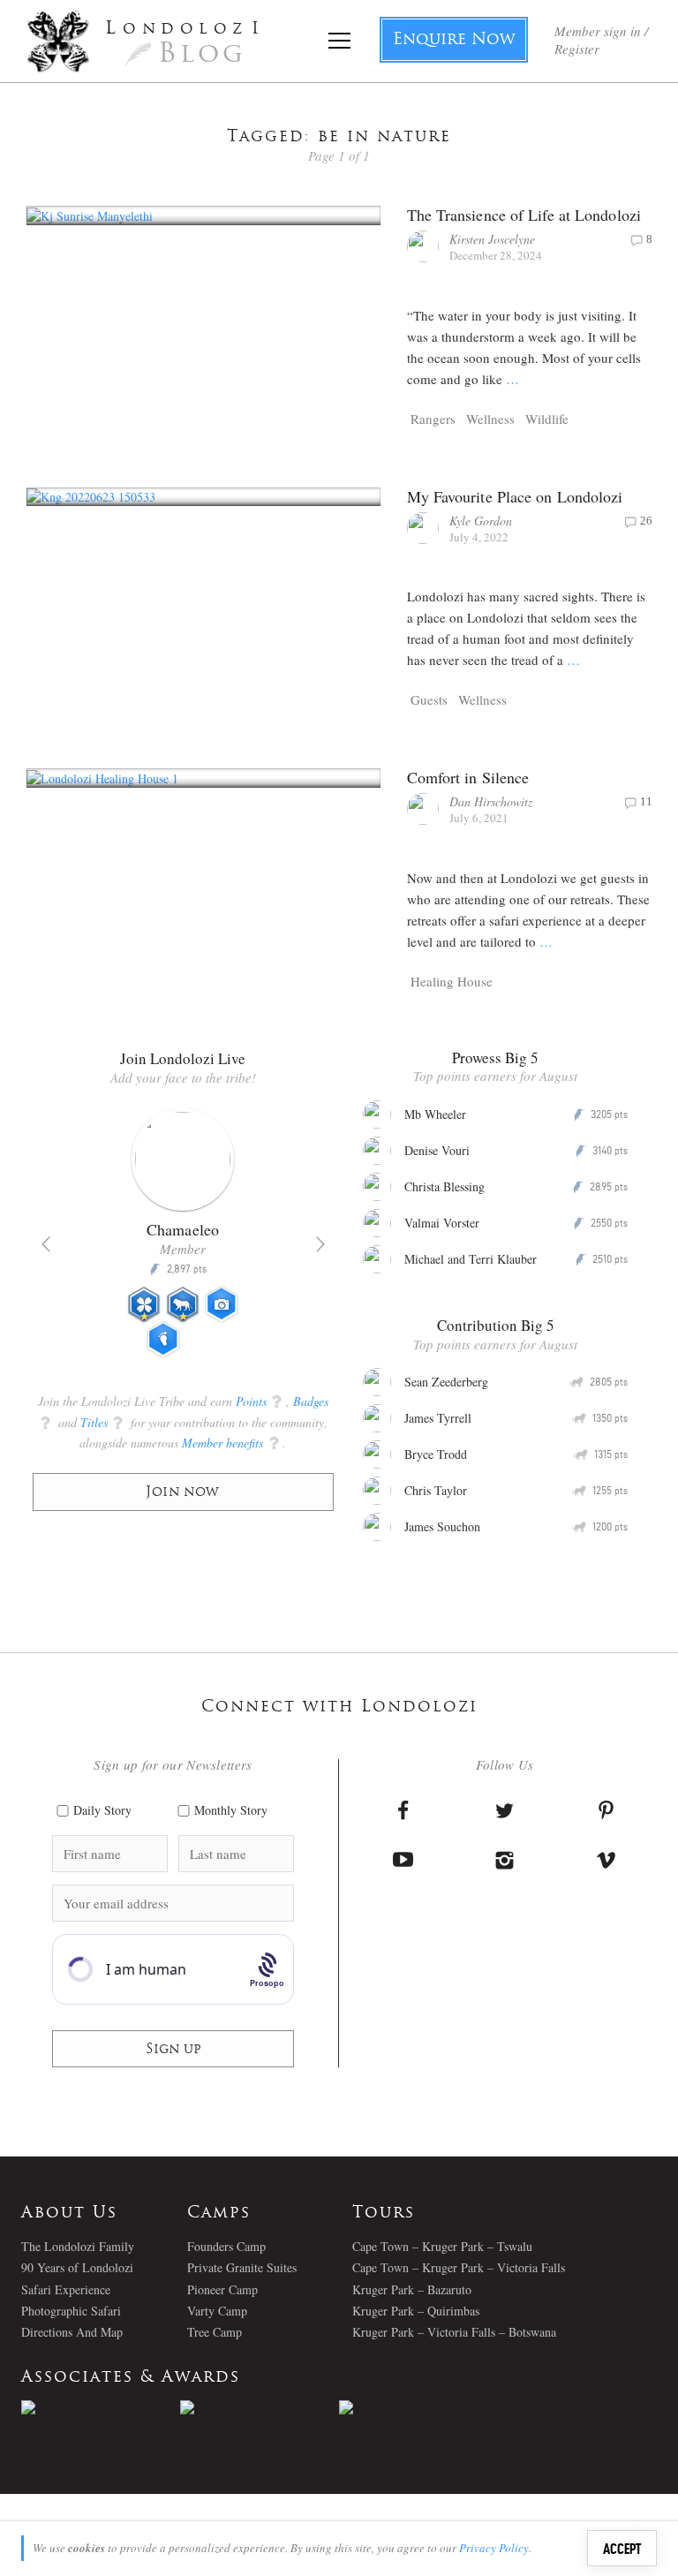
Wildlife (547, 419)
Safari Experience (66, 2289)
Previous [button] (46, 1244)
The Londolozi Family (78, 2246)
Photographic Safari (71, 2311)
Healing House (452, 981)
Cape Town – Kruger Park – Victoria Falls (459, 2267)
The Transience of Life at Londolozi (524, 215)
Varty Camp (217, 2311)
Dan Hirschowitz (491, 801)
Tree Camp (215, 2332)
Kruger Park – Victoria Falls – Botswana (454, 2332)
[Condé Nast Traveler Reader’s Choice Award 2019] (101, 2407)
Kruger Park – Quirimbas (416, 2311)
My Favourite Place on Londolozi (515, 496)
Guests (429, 699)
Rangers (433, 419)
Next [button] (320, 1244)
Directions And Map (72, 2332)
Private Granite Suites (242, 2267)
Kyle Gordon (481, 521)
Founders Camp (226, 2246)
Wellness (490, 419)
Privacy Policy (494, 2548)
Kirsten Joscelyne (492, 239)
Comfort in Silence (468, 777)
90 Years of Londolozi (77, 2267)
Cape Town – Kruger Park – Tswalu (442, 2246)
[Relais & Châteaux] (418, 2407)
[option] (183, 1241)
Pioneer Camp (222, 2289)
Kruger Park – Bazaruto (412, 2289)
